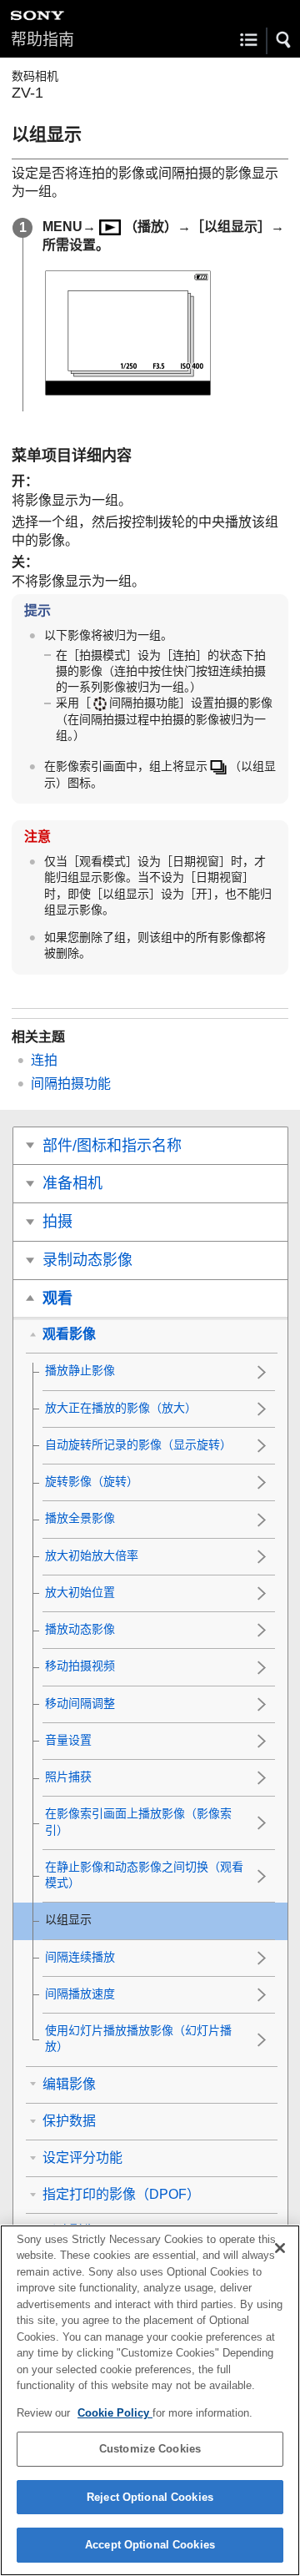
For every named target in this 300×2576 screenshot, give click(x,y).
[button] (284, 40)
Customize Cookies (150, 2449)
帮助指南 (42, 40)
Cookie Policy (115, 2413)
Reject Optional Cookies (150, 2497)
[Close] (280, 2248)
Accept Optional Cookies (150, 2545)
